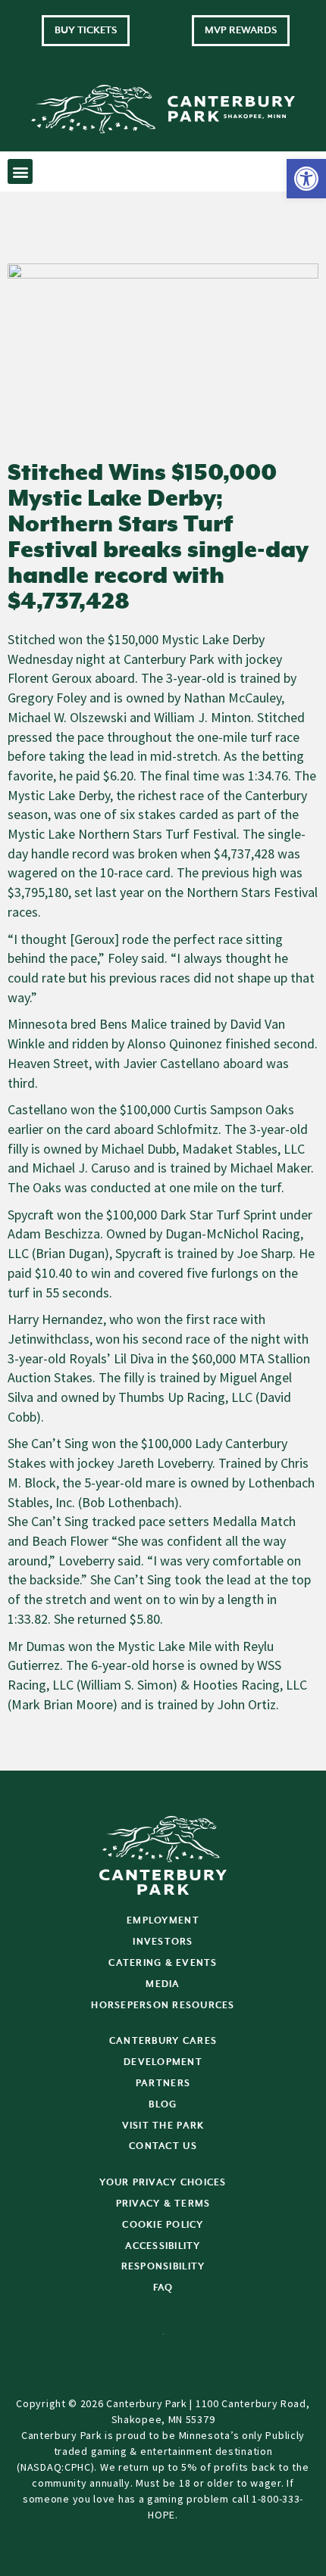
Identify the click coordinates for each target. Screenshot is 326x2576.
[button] (306, 179)
